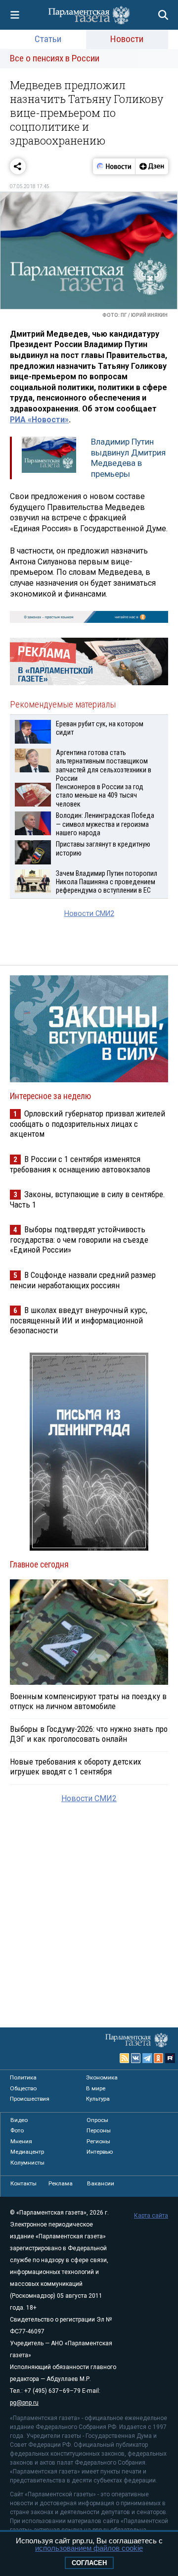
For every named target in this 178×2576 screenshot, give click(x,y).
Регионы (98, 2141)
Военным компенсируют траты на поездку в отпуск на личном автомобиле (88, 1701)
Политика (23, 2077)
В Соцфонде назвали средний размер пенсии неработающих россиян (83, 1280)
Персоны (99, 2130)
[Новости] (114, 166)
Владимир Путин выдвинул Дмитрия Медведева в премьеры (128, 458)
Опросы (97, 2120)
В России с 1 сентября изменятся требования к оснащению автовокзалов (80, 1164)
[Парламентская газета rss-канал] (125, 2058)
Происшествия (30, 2099)
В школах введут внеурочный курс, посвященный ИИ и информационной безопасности (79, 1320)
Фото (17, 2130)
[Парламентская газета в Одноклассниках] (159, 2058)
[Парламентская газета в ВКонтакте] (136, 2058)
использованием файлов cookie (89, 2548)
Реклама (61, 2183)
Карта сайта (151, 2216)
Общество (23, 2088)
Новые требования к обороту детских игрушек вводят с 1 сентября (75, 1767)
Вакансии (101, 2183)
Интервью (100, 2152)
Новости (127, 39)
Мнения (21, 2141)
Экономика (102, 2077)
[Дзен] (152, 166)
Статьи (48, 39)
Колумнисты (27, 2163)
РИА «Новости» (39, 420)
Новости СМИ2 (89, 914)
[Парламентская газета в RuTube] (170, 2058)
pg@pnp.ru (24, 2403)
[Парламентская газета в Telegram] (147, 2058)
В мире (96, 2088)
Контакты (23, 2183)
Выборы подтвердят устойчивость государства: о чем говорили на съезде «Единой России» (79, 1239)
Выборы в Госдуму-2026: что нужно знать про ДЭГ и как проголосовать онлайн (89, 1734)
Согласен (89, 2563)
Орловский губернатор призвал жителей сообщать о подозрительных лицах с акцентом (88, 1124)
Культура (98, 2099)
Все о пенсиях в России (55, 58)
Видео (19, 2120)
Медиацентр (27, 2152)
